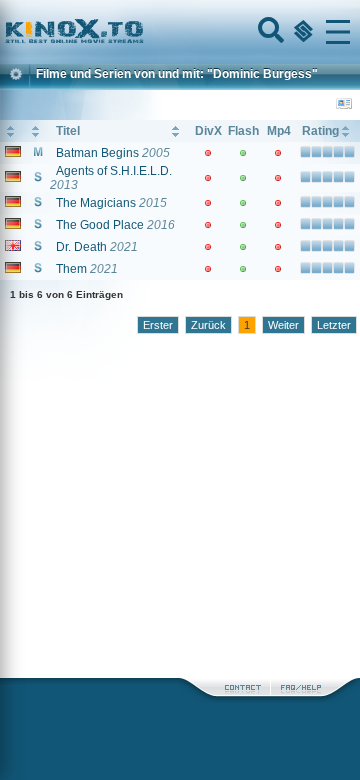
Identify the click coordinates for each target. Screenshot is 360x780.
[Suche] (269, 32)
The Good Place (100, 225)
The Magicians (96, 203)
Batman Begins (97, 153)
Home (142, 32)
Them (71, 269)
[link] (180, 32)
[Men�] (338, 32)
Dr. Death (81, 247)
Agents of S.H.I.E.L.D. (114, 171)
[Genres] (301, 32)
